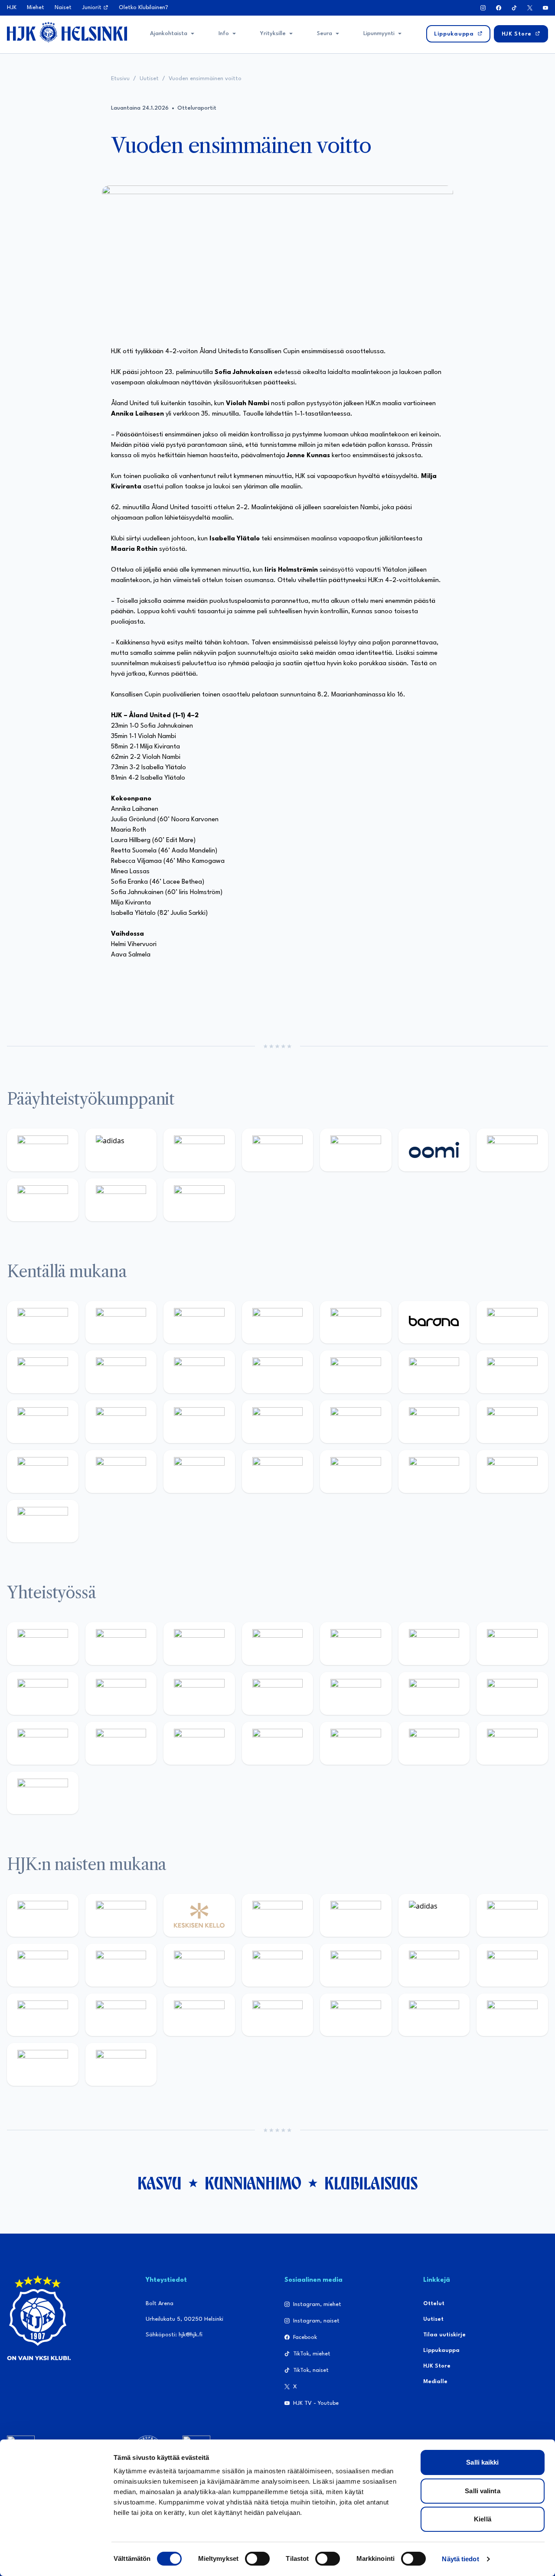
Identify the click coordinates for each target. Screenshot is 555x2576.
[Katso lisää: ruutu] (356, 1150)
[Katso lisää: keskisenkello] (199, 1915)
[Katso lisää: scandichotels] (43, 1521)
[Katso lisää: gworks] (43, 1743)
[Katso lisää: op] (278, 1150)
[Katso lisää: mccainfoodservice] (434, 1644)
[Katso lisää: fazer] (512, 1422)
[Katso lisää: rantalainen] (121, 1915)
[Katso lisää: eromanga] (278, 1644)
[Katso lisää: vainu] (512, 1915)
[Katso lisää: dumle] (43, 1472)
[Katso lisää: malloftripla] (278, 1422)
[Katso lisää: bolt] (512, 1150)
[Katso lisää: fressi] (199, 1965)
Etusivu (120, 79)
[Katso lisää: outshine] (278, 1693)
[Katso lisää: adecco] (512, 1322)
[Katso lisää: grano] (121, 1472)
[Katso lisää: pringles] (43, 1693)
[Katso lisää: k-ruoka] (199, 1472)
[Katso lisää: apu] (356, 1372)
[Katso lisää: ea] (278, 1472)
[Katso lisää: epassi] (356, 1965)
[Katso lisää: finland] (512, 1965)
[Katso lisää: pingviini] (199, 1322)
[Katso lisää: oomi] (434, 1150)
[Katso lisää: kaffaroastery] (356, 1644)
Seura (325, 34)
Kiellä (483, 2519)
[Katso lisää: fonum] (43, 1965)
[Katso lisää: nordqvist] (356, 1322)
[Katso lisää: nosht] (199, 1644)
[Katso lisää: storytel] (43, 1372)
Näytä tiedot (460, 2559)
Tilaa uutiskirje (444, 2335)
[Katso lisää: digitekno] (121, 1372)
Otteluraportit (197, 108)
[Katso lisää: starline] (512, 1372)
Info (224, 34)
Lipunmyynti (379, 34)
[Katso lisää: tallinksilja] (43, 1200)
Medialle (435, 2382)
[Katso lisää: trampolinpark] (43, 1644)
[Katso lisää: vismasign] (434, 1472)
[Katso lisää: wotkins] (512, 1644)
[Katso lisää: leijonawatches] (278, 1372)
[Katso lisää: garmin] (356, 1693)
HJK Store (437, 2366)
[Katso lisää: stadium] (121, 1200)
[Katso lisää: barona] (434, 1322)
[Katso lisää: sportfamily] (434, 1693)
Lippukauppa (441, 2350)
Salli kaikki (482, 2462)
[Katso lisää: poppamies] (121, 1644)
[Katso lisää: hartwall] (199, 1150)
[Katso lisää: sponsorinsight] (43, 1793)
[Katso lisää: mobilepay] (43, 1322)
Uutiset (149, 79)
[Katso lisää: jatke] (199, 1372)
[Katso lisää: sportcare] (278, 1743)
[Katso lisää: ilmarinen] (43, 1422)
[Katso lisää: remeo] (512, 1472)
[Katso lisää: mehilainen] (199, 1200)
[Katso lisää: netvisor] (356, 1472)
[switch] (257, 2559)
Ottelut (434, 2304)
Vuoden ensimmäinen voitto (205, 79)
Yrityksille (273, 34)
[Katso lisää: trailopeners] (278, 1322)
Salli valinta (482, 2491)
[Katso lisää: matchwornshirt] (121, 1743)
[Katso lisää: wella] (278, 1965)
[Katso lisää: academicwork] (199, 1422)
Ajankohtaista (169, 34)
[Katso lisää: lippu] (512, 1693)
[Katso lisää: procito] (434, 1743)
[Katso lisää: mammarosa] (512, 1743)
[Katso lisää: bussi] (121, 1422)
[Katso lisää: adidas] (121, 1150)
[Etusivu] (67, 32)
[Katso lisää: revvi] (43, 1150)
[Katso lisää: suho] (356, 1743)
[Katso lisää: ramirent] (356, 1422)
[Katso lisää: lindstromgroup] (121, 1693)
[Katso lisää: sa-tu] (199, 1693)
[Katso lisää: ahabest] (199, 1743)
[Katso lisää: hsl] (434, 1422)
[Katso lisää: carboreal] (121, 1322)
